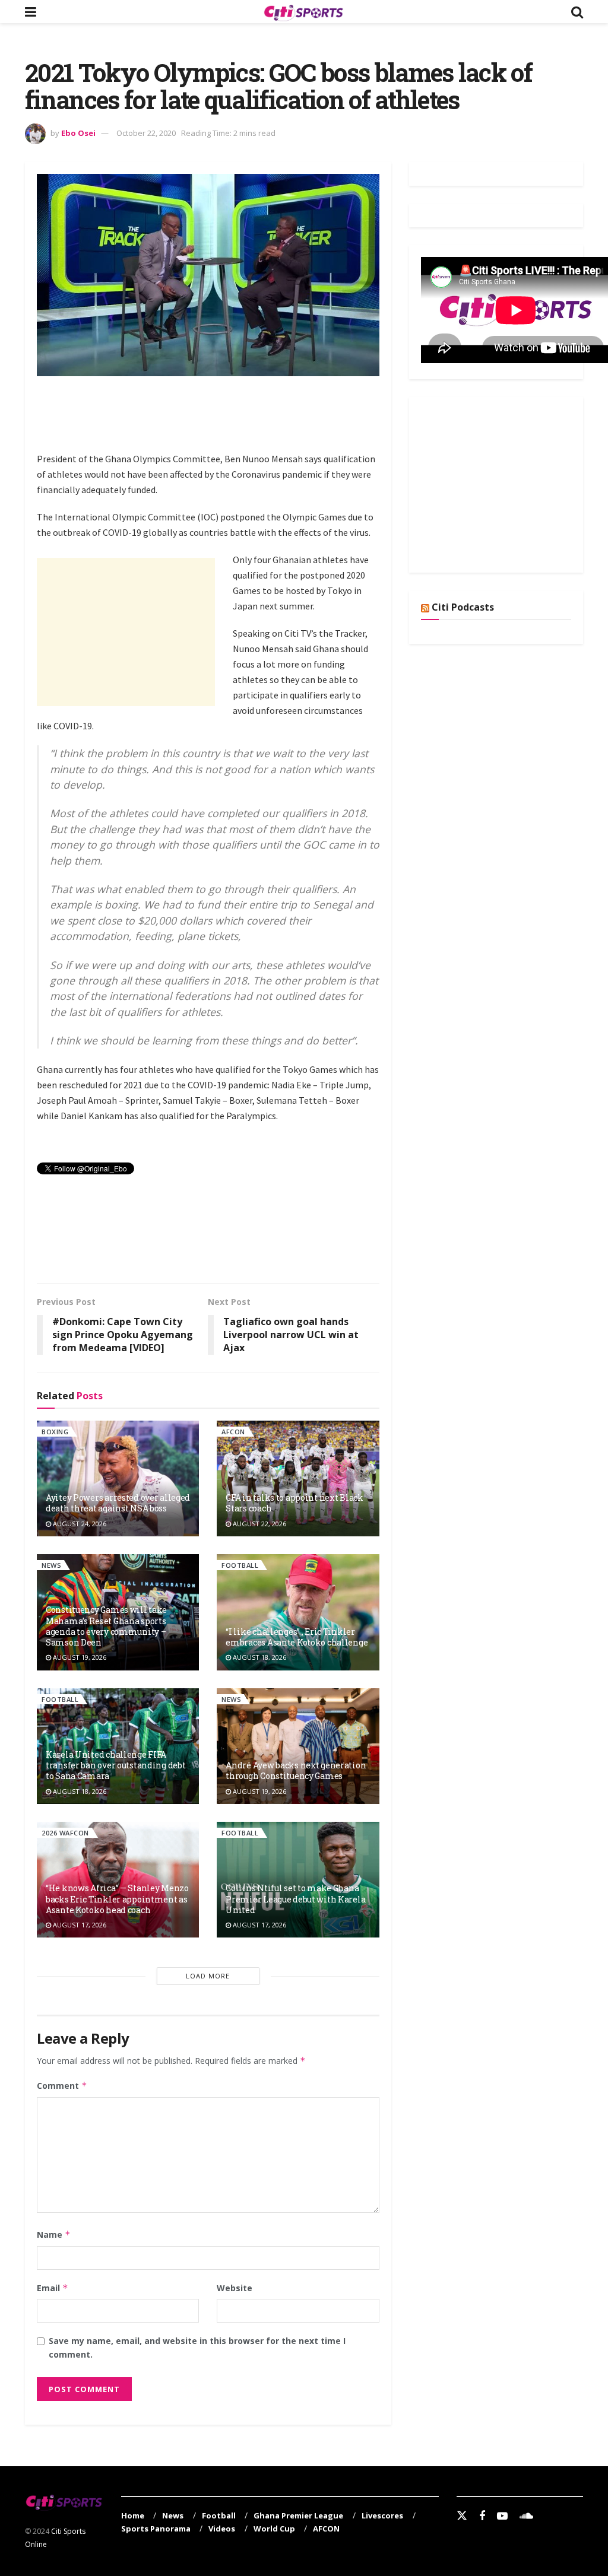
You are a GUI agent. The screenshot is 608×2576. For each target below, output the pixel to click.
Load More (208, 1976)
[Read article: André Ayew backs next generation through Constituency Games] (298, 1746)
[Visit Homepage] (303, 12)
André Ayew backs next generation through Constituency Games (296, 1770)
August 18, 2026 (259, 1657)
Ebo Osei (78, 133)
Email (53, 2288)
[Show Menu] (31, 12)
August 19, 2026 (79, 1657)
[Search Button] (577, 12)
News (51, 1565)
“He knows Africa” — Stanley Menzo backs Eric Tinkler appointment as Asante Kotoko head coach (117, 1899)
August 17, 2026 (79, 1925)
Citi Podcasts (463, 607)
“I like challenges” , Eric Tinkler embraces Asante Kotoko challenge (297, 1637)
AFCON (233, 1432)
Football (240, 1565)
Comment (62, 2086)
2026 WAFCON (65, 1833)
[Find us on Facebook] (482, 2516)
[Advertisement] (253, 421)
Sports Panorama (156, 2529)
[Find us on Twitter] (462, 2516)
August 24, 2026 (79, 1524)
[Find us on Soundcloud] (526, 2516)
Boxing (55, 1432)
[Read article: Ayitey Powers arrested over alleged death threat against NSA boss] (118, 1478)
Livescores (382, 2515)
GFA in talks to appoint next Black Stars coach (294, 1503)
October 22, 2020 (146, 133)
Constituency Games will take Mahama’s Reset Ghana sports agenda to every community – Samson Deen (106, 1626)
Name (54, 2234)
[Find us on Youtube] (502, 2516)
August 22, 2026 (259, 1524)
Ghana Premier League (298, 2515)
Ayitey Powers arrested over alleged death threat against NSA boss (118, 1503)
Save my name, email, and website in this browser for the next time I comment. (197, 2347)
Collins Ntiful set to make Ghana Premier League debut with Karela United (295, 1899)
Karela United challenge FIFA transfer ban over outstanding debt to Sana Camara (115, 1765)
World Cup (274, 2529)
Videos (222, 2529)
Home (133, 2515)
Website (235, 2288)
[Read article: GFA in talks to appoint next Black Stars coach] (298, 1478)
